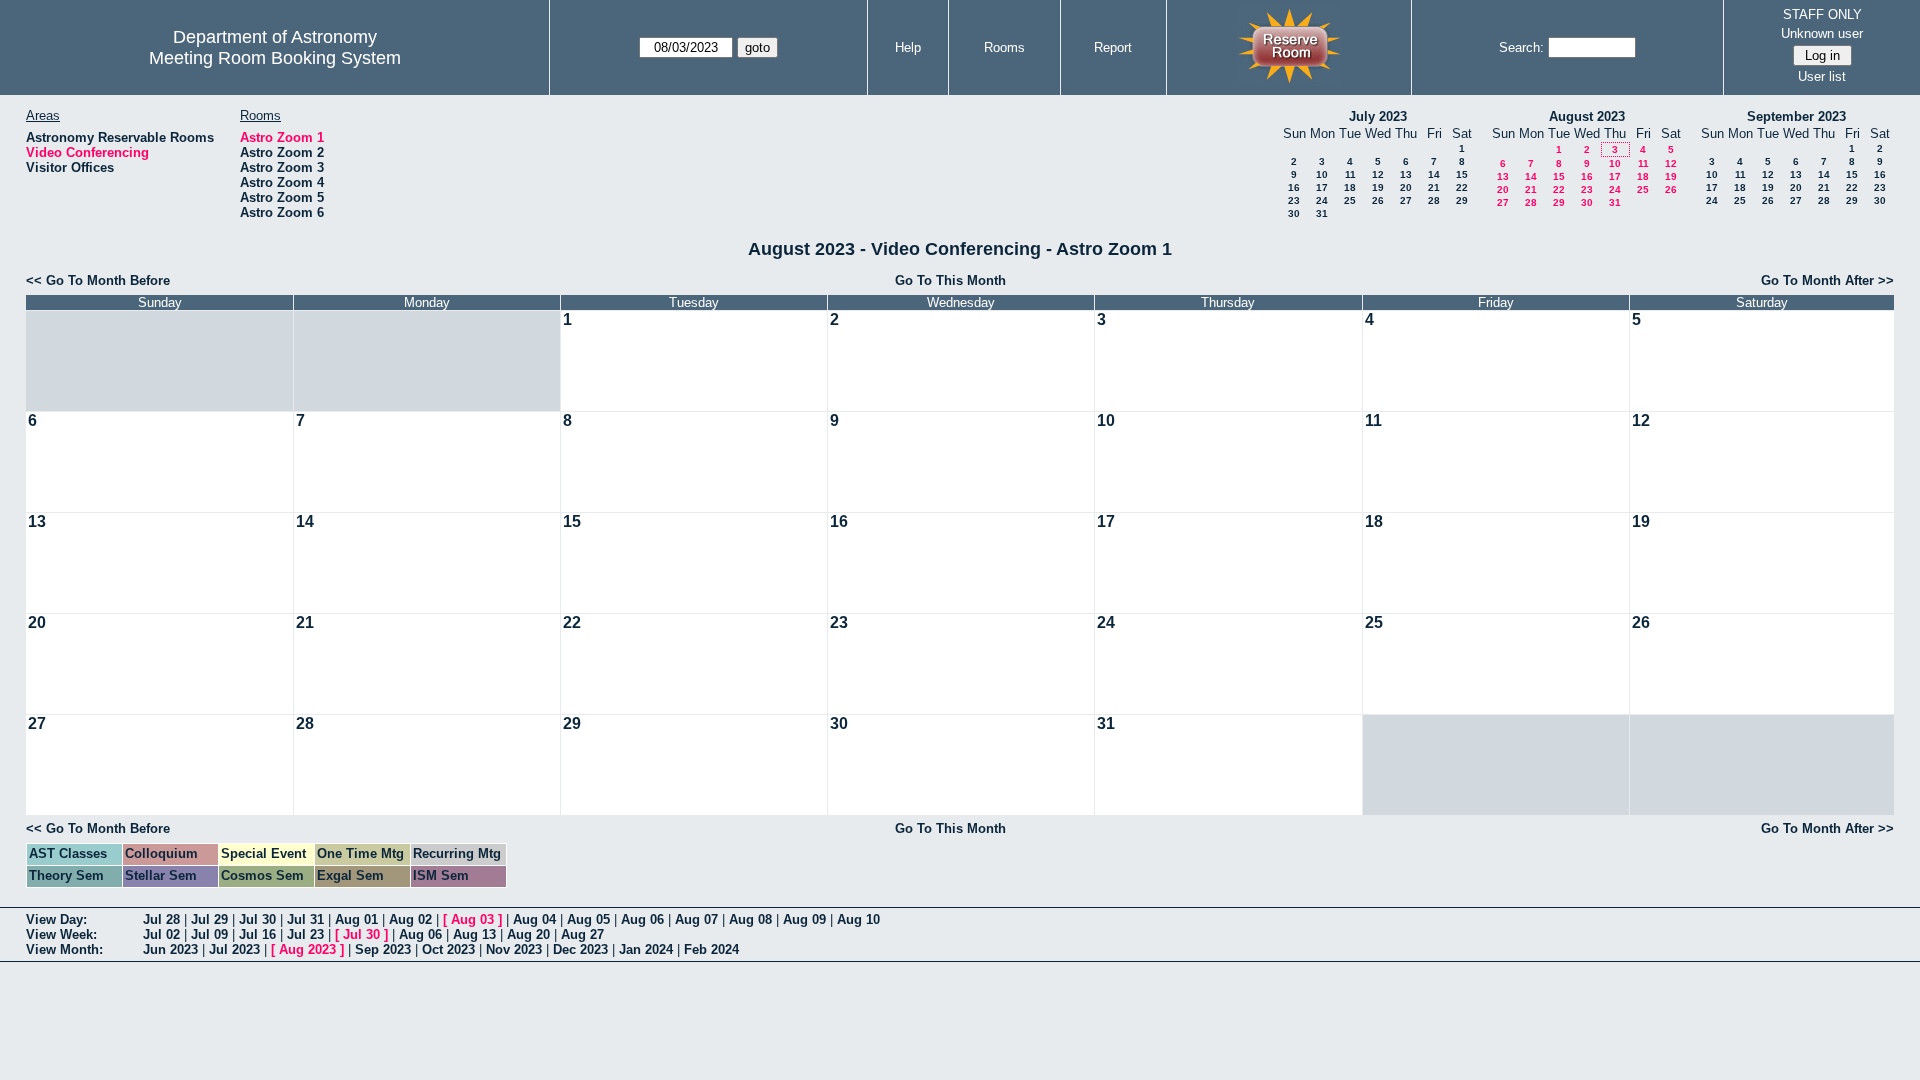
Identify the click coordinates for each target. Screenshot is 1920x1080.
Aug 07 (696, 919)
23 (1294, 200)
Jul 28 (161, 919)
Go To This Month (950, 280)
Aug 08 (750, 919)
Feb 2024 (711, 949)
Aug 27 (582, 934)
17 (1322, 187)
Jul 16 (257, 934)
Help (908, 47)
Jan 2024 (646, 949)
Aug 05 (588, 919)
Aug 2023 (307, 949)
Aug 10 (858, 919)
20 (1406, 187)
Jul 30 (257, 919)
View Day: (56, 919)
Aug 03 (472, 919)
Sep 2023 (383, 949)
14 (1434, 174)
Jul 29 (209, 919)
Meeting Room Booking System (275, 58)
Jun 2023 (170, 949)
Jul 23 (305, 934)
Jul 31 (305, 919)
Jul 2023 (234, 949)
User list (1822, 76)
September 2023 (1796, 116)
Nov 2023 (514, 949)
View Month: (64, 949)
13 (1406, 174)
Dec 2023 (580, 949)
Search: (1521, 47)
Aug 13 (474, 934)
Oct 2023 (448, 949)
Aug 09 (804, 919)
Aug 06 (642, 919)
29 (1462, 200)
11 (1350, 174)
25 (1350, 200)
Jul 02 (161, 934)
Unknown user (1822, 33)
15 (1462, 174)
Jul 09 (209, 934)
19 (1378, 187)
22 (1462, 187)
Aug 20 (528, 934)
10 (1322, 174)
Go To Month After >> (1827, 280)
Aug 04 (534, 919)
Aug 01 (356, 919)
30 (1294, 213)
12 (1378, 174)
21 (1434, 187)
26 (1378, 200)
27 (1406, 200)
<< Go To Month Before (98, 280)
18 (1350, 187)
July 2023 (1378, 116)
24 (1322, 200)
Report (1113, 47)
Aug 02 (410, 919)
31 (1322, 213)
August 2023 (1587, 116)
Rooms (1004, 47)
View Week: (61, 934)
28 (1434, 200)
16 (1294, 187)
